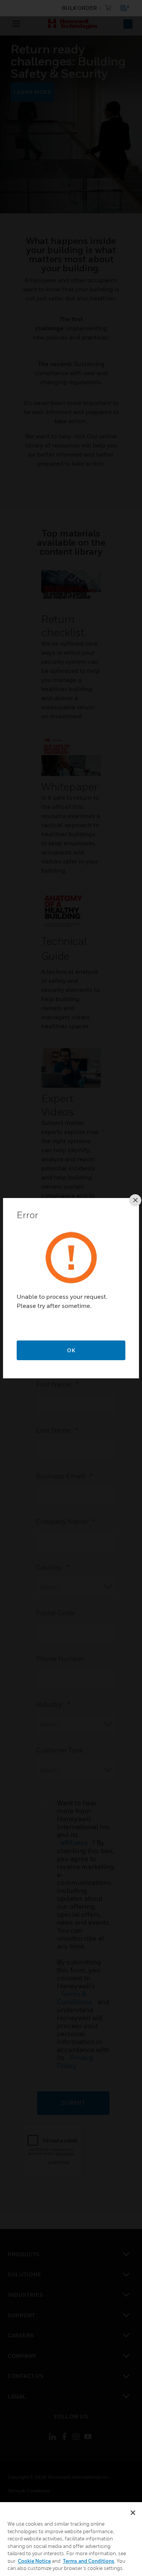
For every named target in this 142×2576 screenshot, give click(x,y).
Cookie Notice (34, 2561)
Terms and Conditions (89, 2561)
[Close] (133, 2513)
